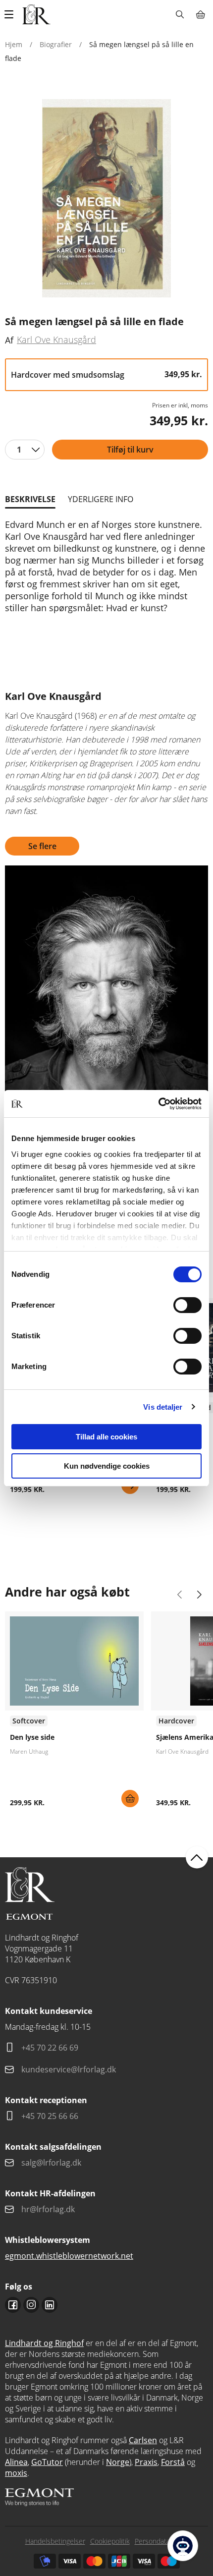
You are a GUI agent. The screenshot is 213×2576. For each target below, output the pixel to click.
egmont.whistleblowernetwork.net (69, 2256)
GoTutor (47, 2462)
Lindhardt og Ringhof (44, 2343)
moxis (16, 2473)
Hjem (14, 44)
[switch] (187, 1305)
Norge (118, 2462)
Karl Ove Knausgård (56, 340)
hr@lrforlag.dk (48, 2209)
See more (74, 1713)
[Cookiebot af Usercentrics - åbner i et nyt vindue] (158, 1104)
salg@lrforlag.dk (51, 2163)
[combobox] (25, 450)
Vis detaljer (163, 1407)
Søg (180, 14)
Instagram (31, 2305)
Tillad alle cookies (106, 1437)
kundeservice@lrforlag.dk (69, 2069)
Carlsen (143, 2440)
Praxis (146, 2462)
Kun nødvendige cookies (107, 1466)
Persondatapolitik (161, 2541)
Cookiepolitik (110, 2541)
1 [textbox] (19, 450)
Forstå (173, 2462)
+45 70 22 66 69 (50, 2048)
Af (9, 340)
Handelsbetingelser (55, 2541)
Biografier (56, 44)
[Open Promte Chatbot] (183, 2546)
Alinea (16, 2462)
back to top (197, 1858)
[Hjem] (36, 14)
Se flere (42, 846)
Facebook (13, 2305)
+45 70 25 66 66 (50, 2116)
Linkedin (50, 2305)
